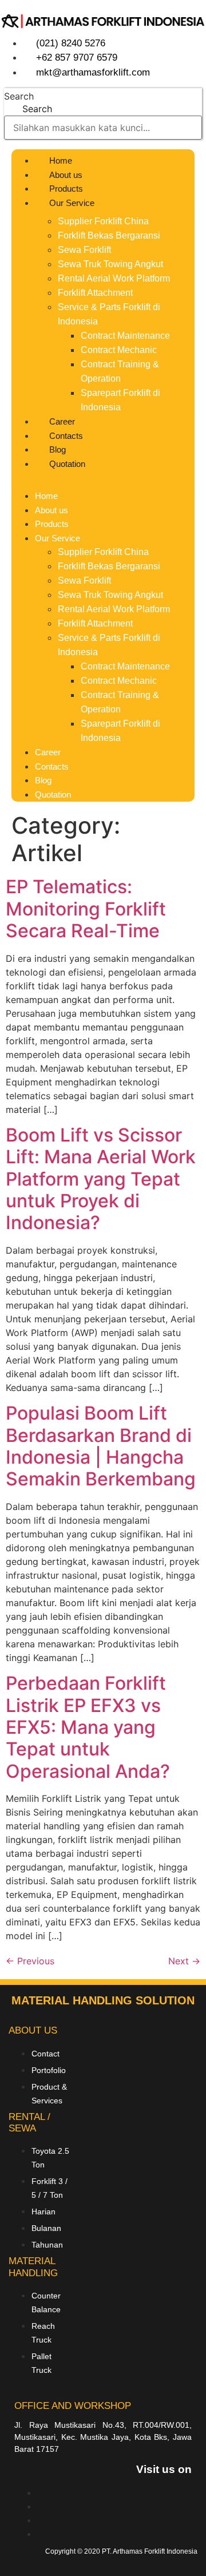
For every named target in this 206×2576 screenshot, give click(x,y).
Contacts (66, 436)
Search (19, 96)
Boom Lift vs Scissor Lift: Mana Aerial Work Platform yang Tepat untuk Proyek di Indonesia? (101, 1179)
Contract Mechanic (119, 350)
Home (61, 160)
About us (66, 175)
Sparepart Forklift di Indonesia (120, 400)
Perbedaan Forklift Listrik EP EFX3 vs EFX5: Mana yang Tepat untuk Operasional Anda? (88, 1727)
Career (62, 421)
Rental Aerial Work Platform (114, 278)
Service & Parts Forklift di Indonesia (109, 314)
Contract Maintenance (125, 336)
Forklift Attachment (95, 293)
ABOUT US (33, 2030)
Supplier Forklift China (103, 221)
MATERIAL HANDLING (33, 2267)
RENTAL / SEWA (29, 2123)
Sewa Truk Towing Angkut (110, 264)
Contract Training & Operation (120, 371)
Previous (30, 1961)
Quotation (67, 464)
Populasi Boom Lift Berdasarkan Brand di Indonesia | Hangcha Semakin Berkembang (101, 1446)
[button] (103, 477)
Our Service (72, 203)
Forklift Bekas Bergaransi (109, 235)
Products (66, 189)
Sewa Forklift (84, 250)
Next (184, 1961)
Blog (58, 449)
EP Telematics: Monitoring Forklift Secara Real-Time (86, 909)
